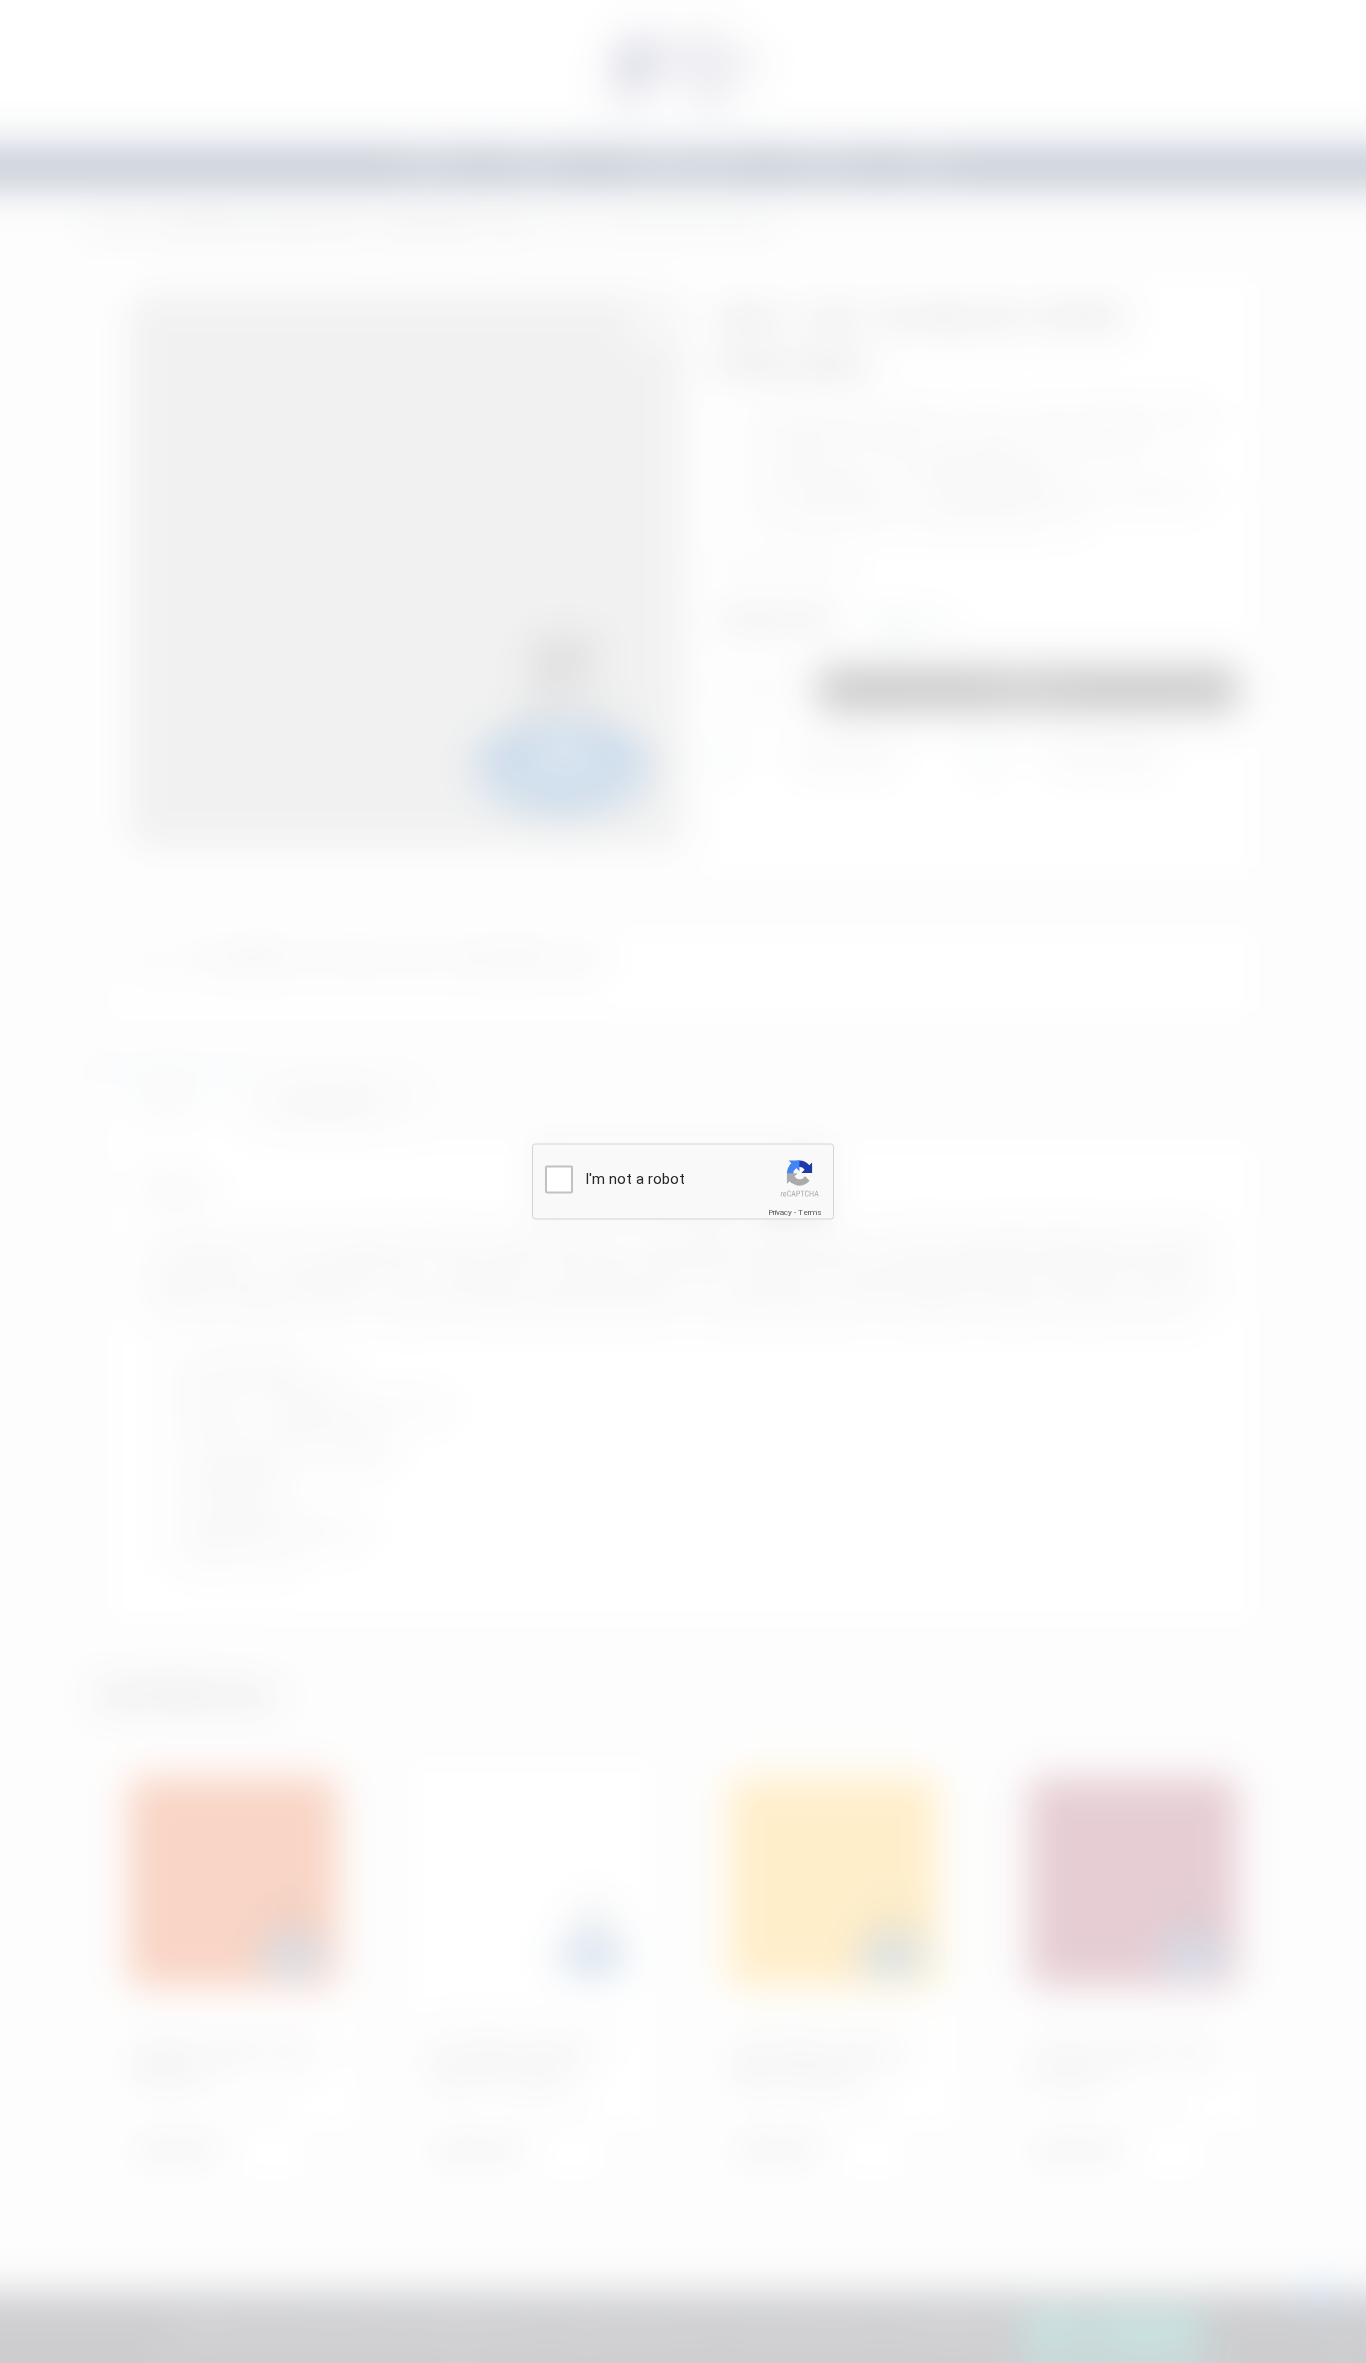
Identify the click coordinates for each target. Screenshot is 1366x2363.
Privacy (780, 1211)
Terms (810, 1211)
